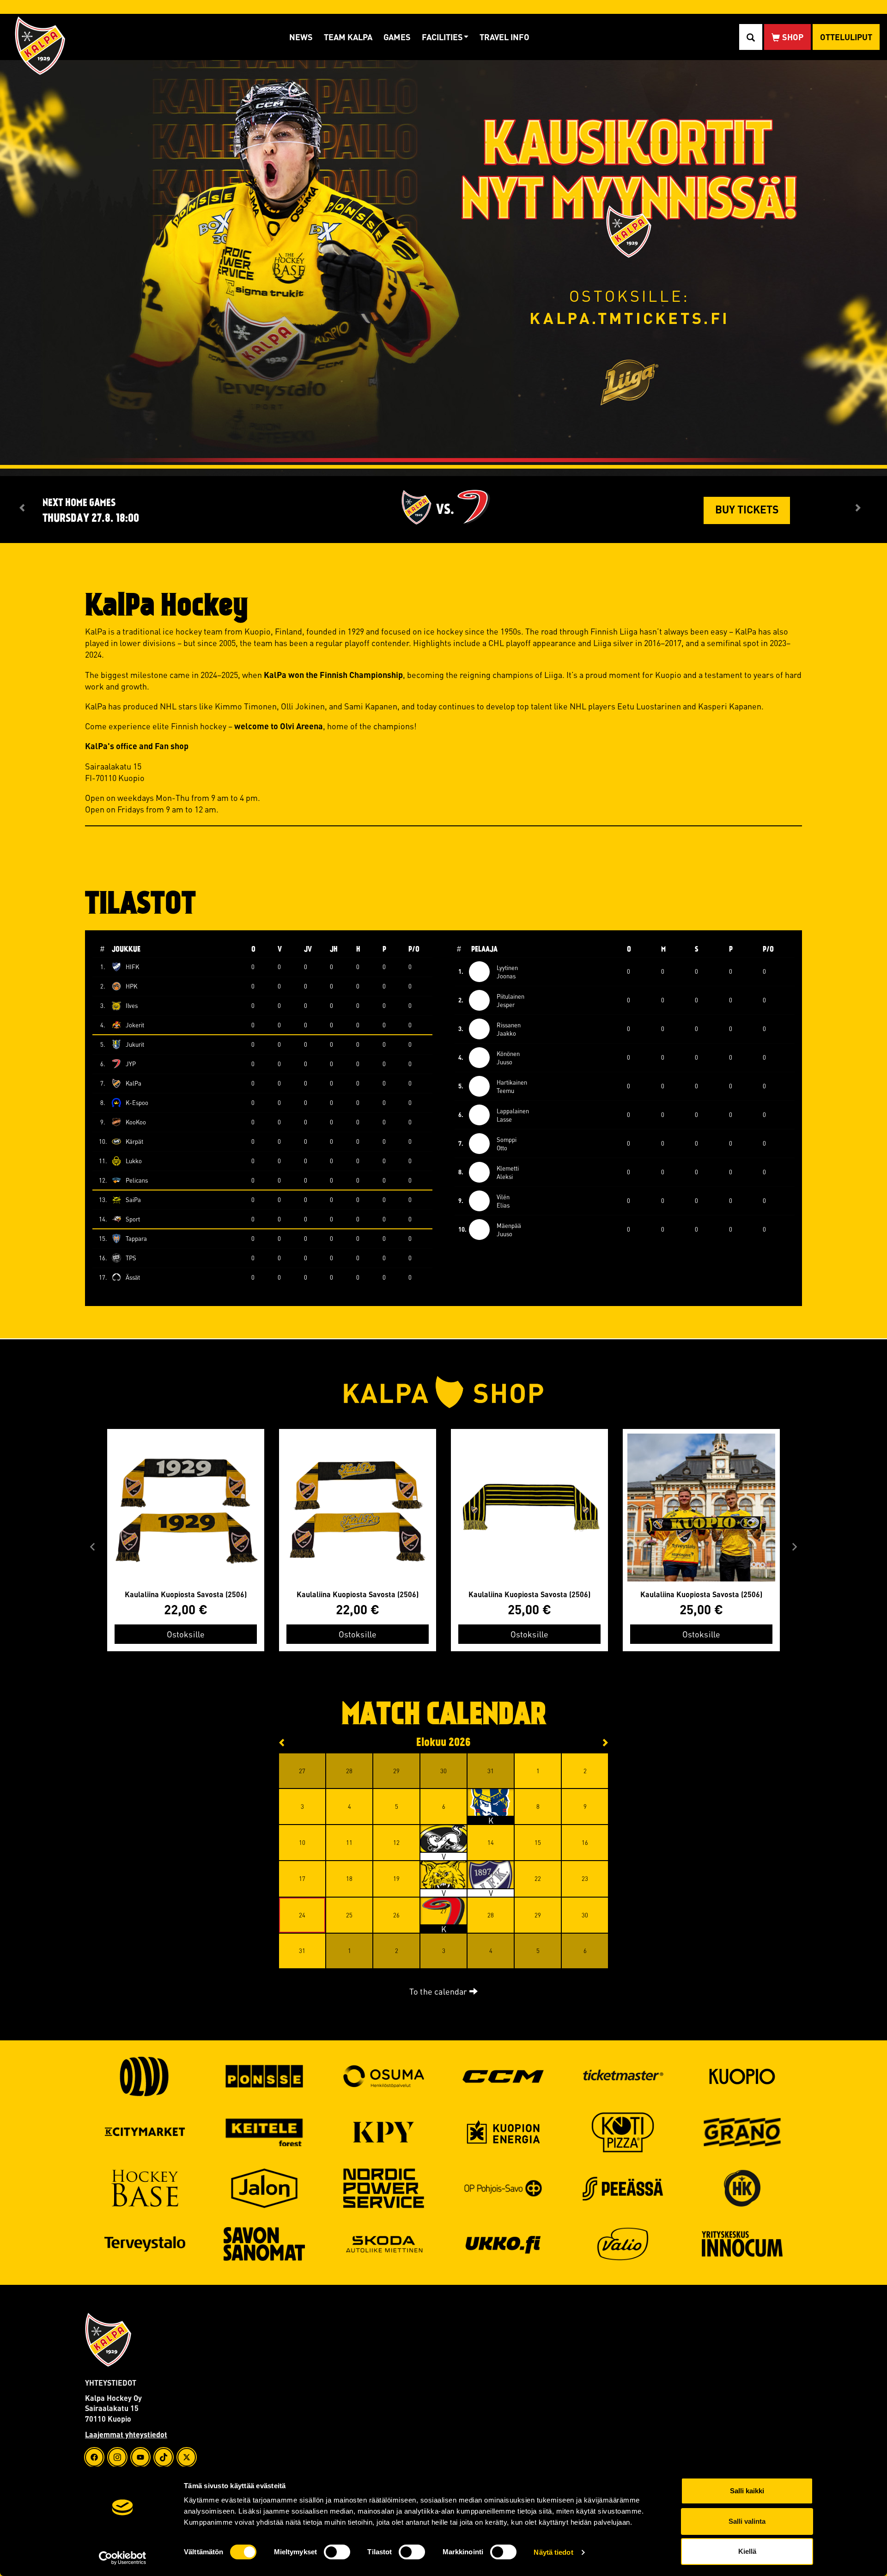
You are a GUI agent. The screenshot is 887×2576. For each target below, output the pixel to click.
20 (443, 1874)
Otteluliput (846, 37)
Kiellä (747, 2551)
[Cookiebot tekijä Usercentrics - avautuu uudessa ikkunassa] (123, 2558)
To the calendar (439, 1991)
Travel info (504, 37)
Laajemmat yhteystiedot (126, 2434)
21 (491, 1874)
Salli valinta (747, 2521)
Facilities (442, 37)
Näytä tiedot (553, 2552)
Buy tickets (747, 509)
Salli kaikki (747, 2491)
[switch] (337, 2552)
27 (443, 1911)
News (301, 37)
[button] (92, 1547)
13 (443, 1838)
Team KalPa (348, 37)
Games (397, 37)
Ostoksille (186, 1634)
